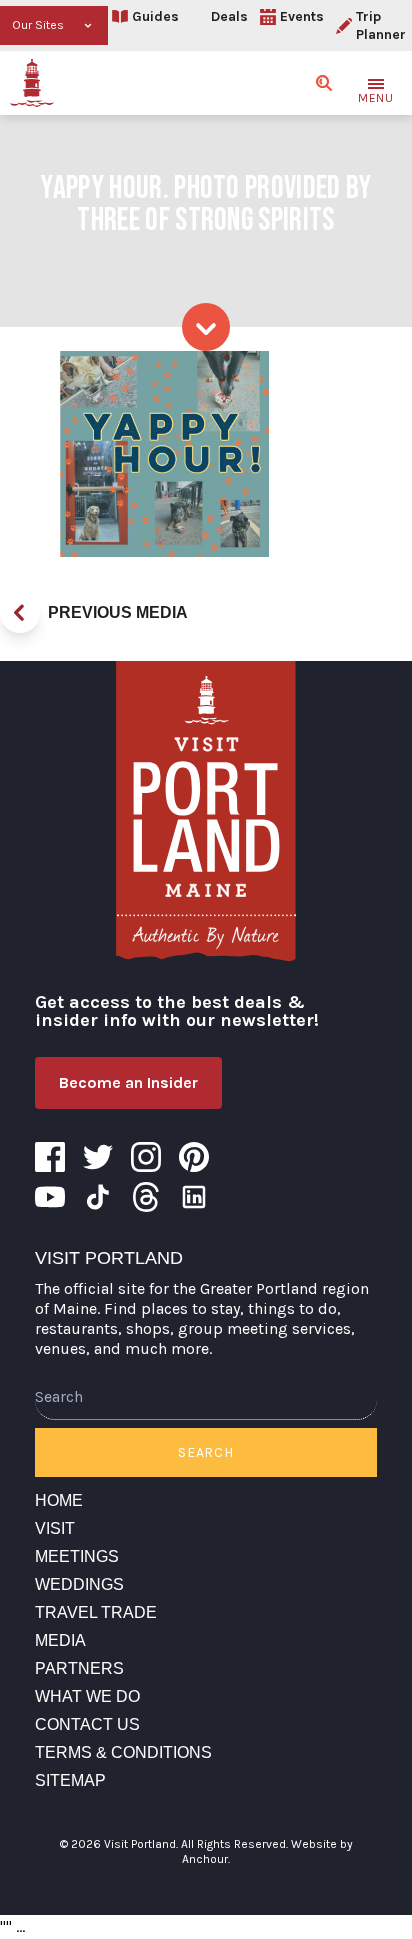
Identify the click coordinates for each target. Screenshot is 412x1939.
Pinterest (194, 1157)
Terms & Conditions (123, 1752)
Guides (155, 16)
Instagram (146, 1157)
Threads (146, 1197)
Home (59, 1500)
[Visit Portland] (32, 83)
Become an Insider (128, 1082)
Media (60, 1640)
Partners (79, 1668)
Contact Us (87, 1724)
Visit (55, 1528)
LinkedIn (194, 1197)
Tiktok (98, 1197)
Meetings (77, 1556)
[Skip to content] (206, 327)
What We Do (87, 1696)
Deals (229, 16)
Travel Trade (96, 1612)
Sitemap (70, 1780)
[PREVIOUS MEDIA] (20, 613)
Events (302, 16)
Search (205, 1452)
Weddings (79, 1584)
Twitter (98, 1157)
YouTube (50, 1197)
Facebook (50, 1157)
